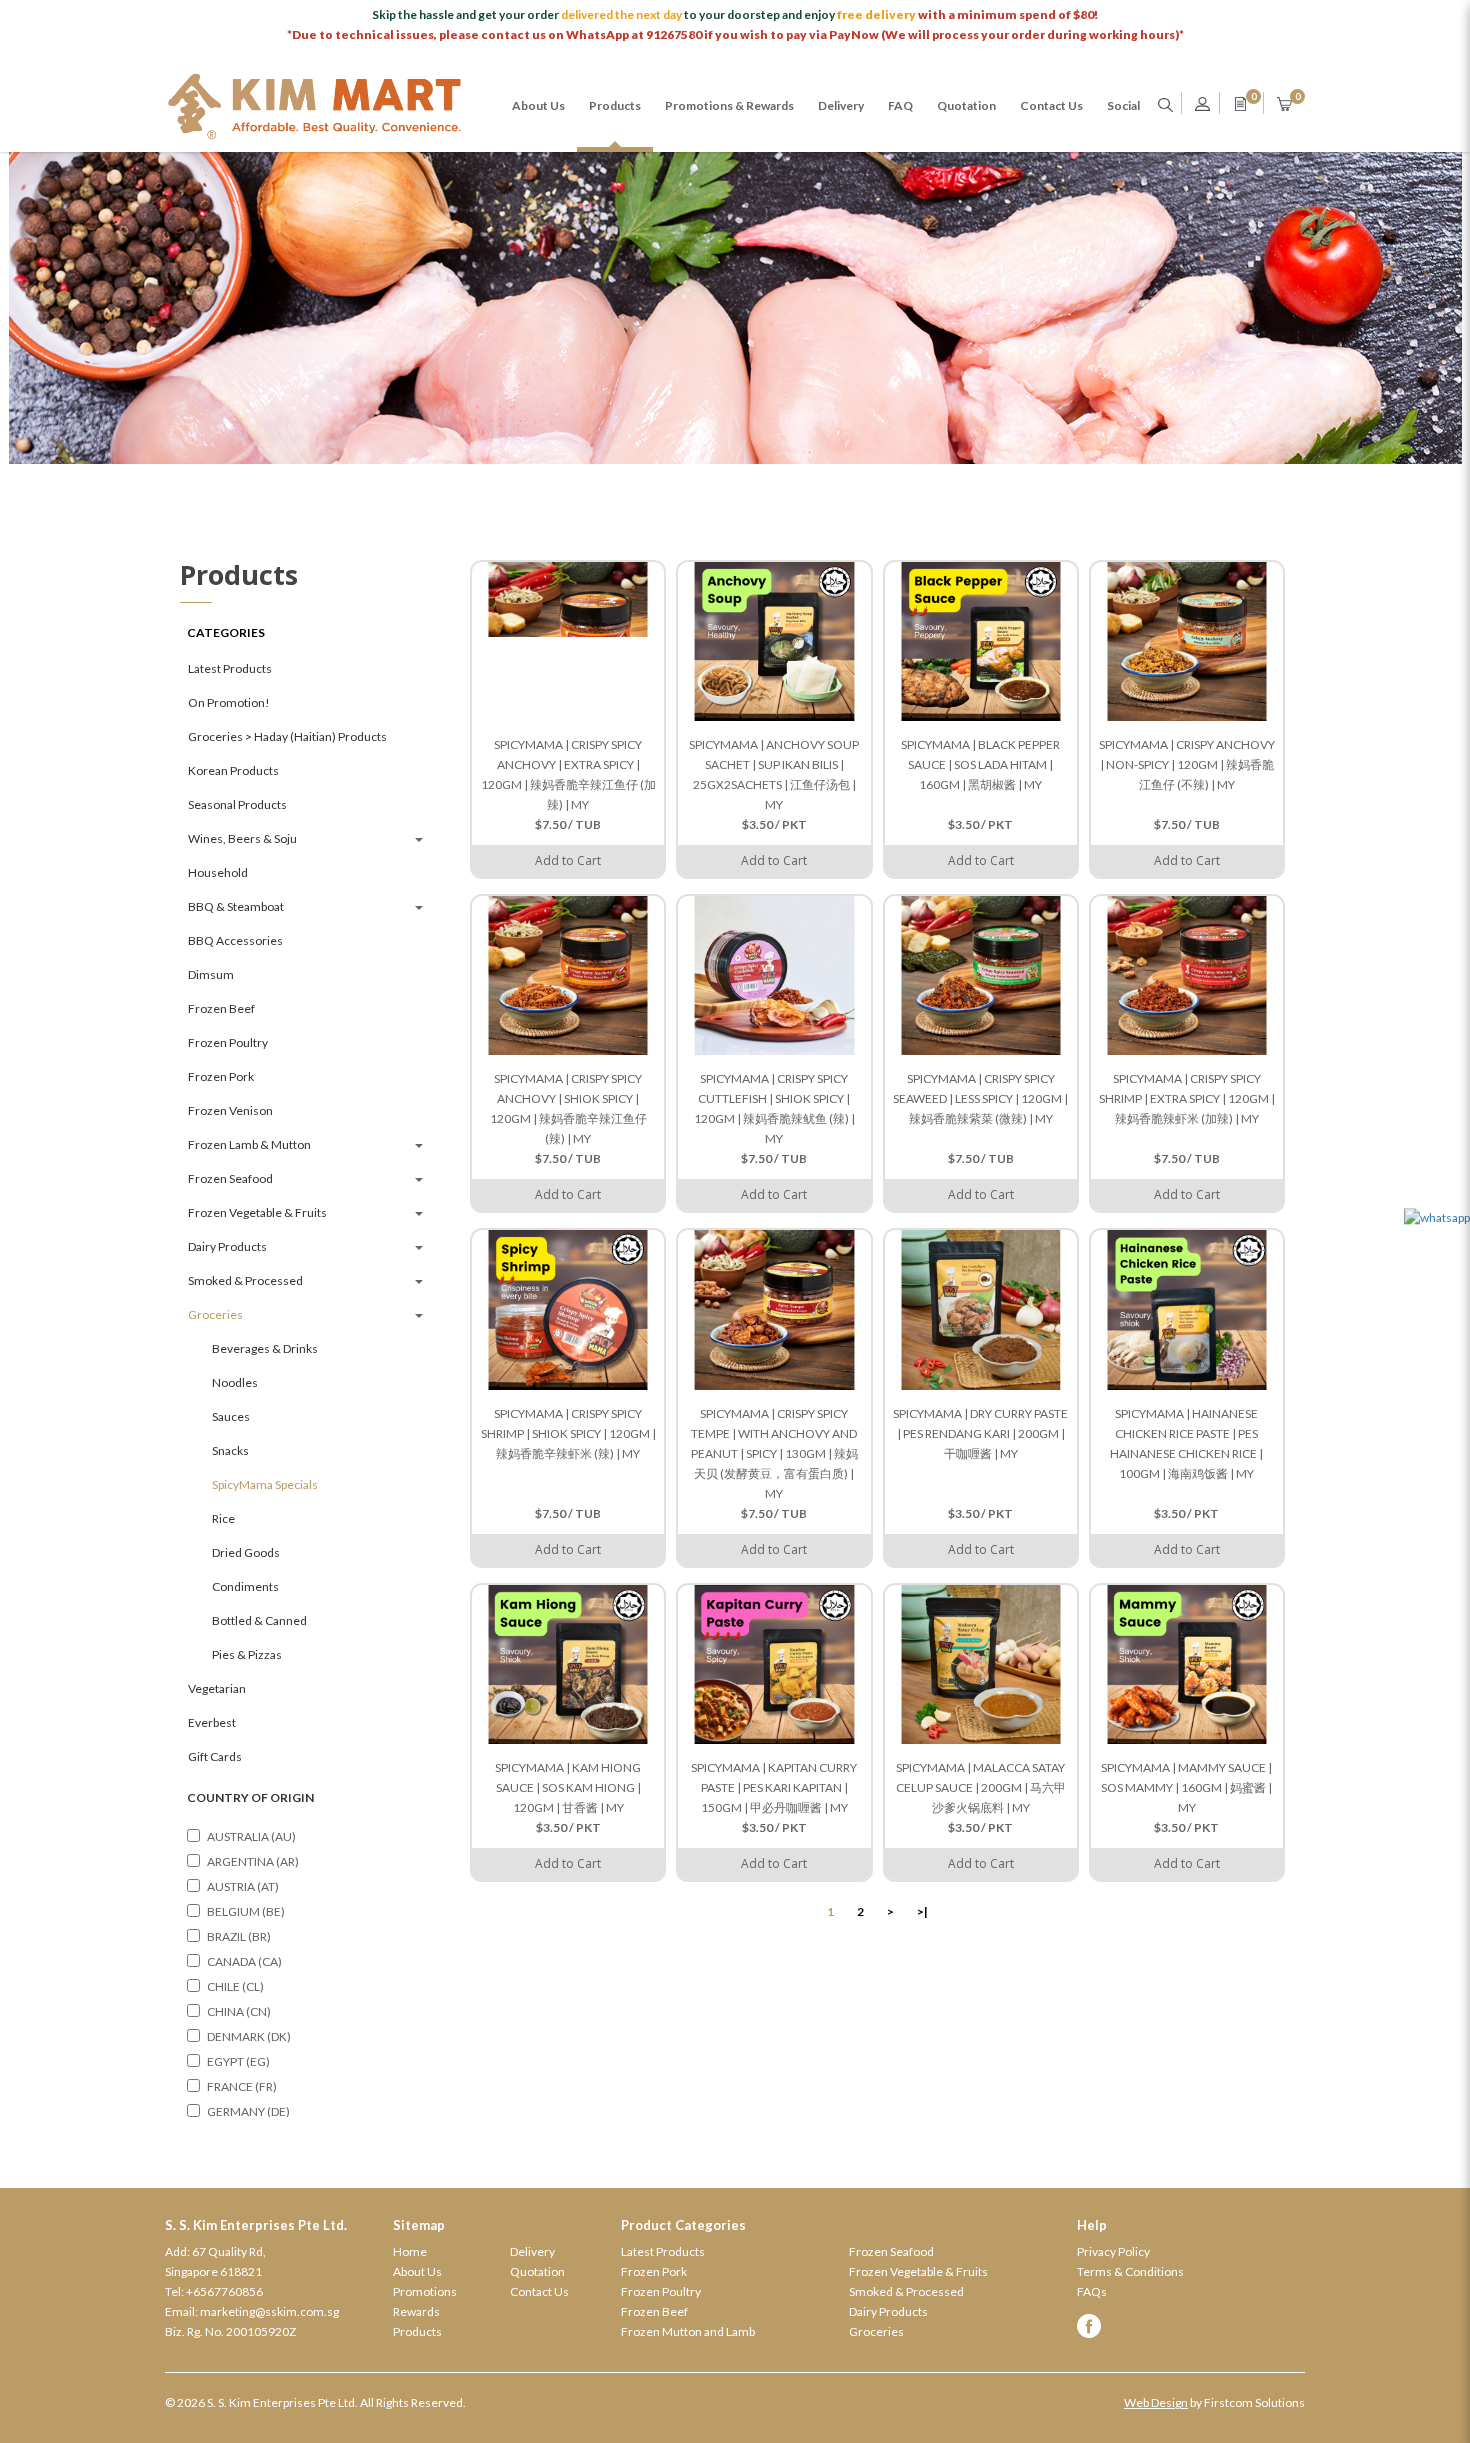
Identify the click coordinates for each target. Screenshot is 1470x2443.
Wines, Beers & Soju (242, 838)
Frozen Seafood (230, 1178)
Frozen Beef (221, 1008)
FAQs (1092, 2291)
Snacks (230, 1450)
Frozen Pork (221, 1076)
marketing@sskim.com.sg (269, 2311)
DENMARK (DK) (249, 2036)
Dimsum (211, 974)
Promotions (425, 2291)
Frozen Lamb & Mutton (249, 1144)
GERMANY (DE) (248, 2111)
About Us (417, 2271)
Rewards (416, 2311)
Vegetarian (217, 1688)
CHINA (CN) (239, 2011)
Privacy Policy (1113, 2251)
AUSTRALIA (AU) (251, 1836)
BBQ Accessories (235, 940)
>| (922, 1911)
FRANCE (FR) (242, 2086)
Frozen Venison (230, 1110)
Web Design (1156, 2402)
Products (417, 2331)
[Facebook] (1191, 2326)
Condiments (245, 1586)
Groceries (215, 1314)
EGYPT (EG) (238, 2061)
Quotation (537, 2271)
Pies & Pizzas (247, 1654)
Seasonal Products (237, 804)
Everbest (212, 1722)
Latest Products (230, 668)
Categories (226, 632)
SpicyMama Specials (265, 1484)
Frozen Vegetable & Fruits (257, 1212)
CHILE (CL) (235, 1986)
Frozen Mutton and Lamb (688, 2331)
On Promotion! (229, 702)
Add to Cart (568, 860)
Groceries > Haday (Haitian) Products (287, 736)
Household (218, 872)
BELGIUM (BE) (246, 1911)
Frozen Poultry (228, 1042)
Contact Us (539, 2291)
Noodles (235, 1382)
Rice (223, 1518)
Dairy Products (227, 1246)
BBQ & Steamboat (236, 906)
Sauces (231, 1416)
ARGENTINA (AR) (253, 1861)
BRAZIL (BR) (239, 1936)
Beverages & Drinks (265, 1348)
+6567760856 (224, 2291)
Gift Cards (215, 1756)
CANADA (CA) (244, 1961)
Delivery (532, 2251)
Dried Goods (246, 1552)
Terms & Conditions (1130, 2271)
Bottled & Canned (259, 1620)
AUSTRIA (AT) (243, 1886)
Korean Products (233, 770)
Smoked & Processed (245, 1280)
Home (410, 2251)
